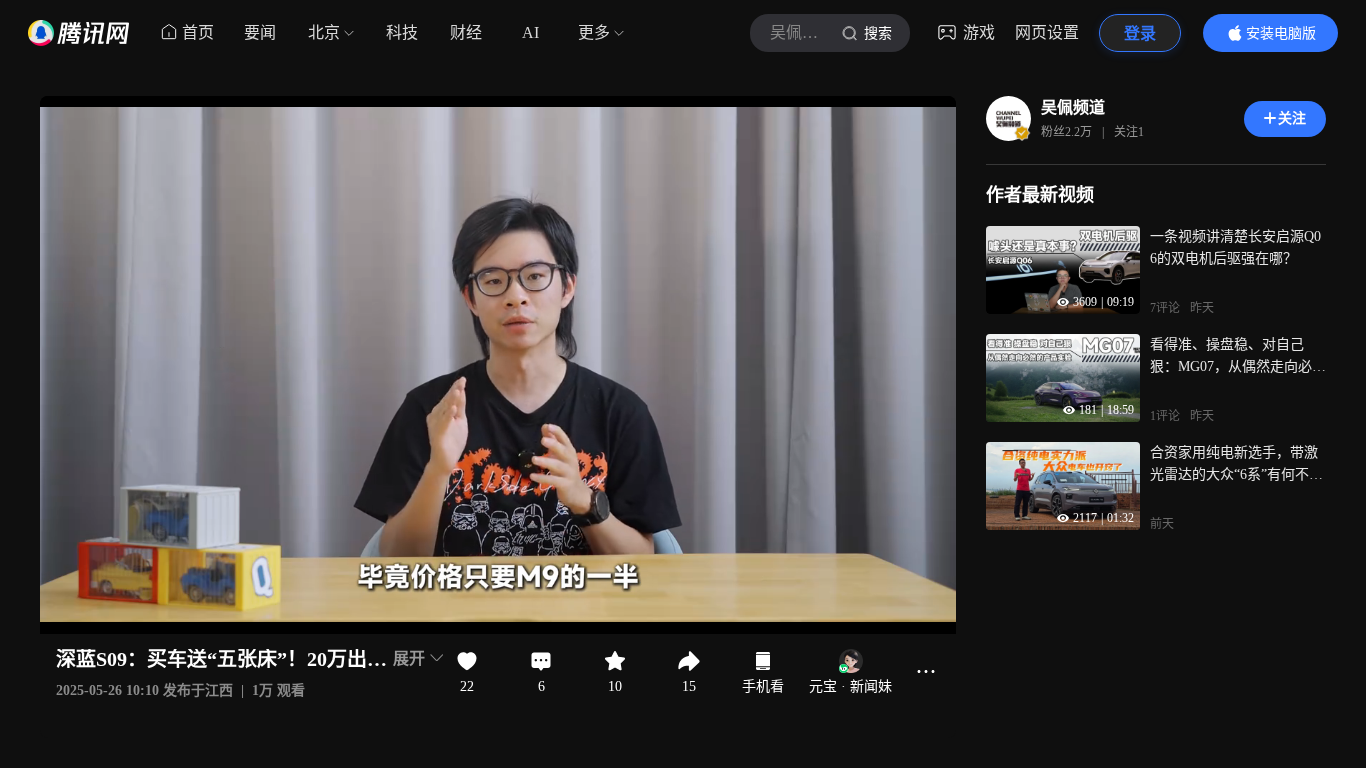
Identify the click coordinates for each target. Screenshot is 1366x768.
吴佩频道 (1073, 107)
